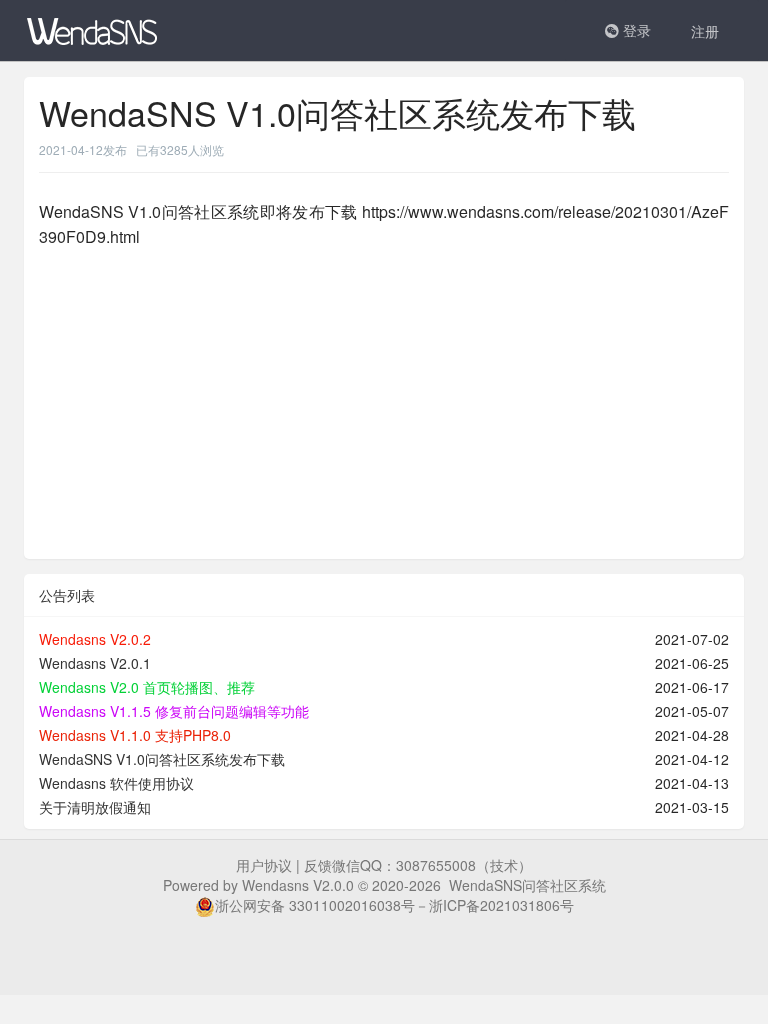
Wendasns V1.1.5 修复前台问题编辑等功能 (174, 711)
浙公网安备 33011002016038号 (315, 905)
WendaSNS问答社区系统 (527, 885)
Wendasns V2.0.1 (95, 663)
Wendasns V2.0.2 (95, 639)
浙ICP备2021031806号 (501, 905)
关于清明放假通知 (95, 807)
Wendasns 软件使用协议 (116, 783)
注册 (705, 31)
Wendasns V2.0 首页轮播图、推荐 (147, 687)
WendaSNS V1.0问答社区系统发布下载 (162, 759)
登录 (635, 30)
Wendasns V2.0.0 (298, 885)
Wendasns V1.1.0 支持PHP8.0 (135, 735)
